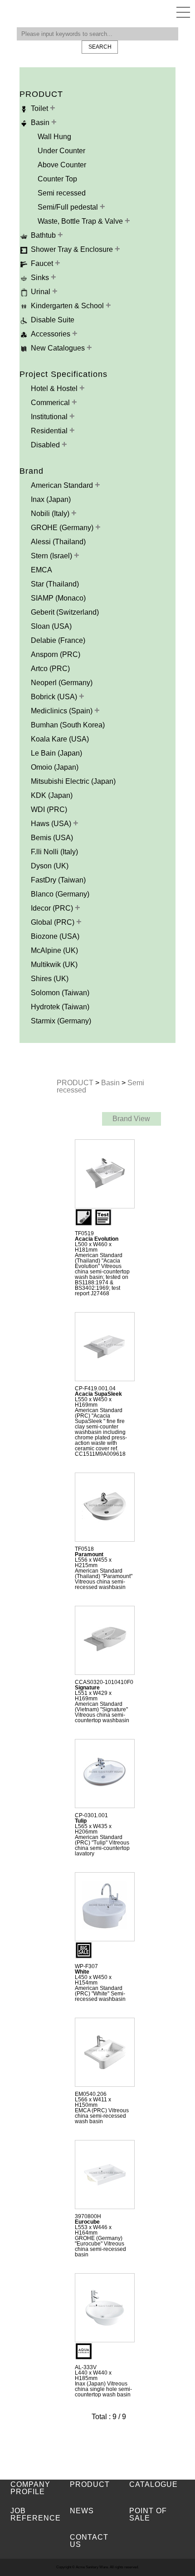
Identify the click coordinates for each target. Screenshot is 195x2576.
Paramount (89, 1554)
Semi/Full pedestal (69, 207)
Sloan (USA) (51, 626)
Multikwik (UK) (54, 965)
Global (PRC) (54, 922)
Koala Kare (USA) (60, 739)
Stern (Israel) (52, 556)
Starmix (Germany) (61, 1021)
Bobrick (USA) (55, 697)
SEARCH (100, 47)
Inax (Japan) (51, 499)
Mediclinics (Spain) (63, 711)
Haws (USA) (52, 824)
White (82, 1972)
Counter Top (57, 179)
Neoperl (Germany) (62, 683)
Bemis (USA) (52, 838)
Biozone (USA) (55, 936)
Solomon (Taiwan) (60, 993)
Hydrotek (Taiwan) (60, 1007)
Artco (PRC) (50, 669)
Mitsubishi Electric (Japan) (73, 781)
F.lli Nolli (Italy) (54, 852)
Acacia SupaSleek (98, 1394)
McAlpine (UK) (54, 950)
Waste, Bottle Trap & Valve (81, 221)
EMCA (41, 570)
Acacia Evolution (97, 1239)
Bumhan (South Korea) (68, 725)
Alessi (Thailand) (58, 542)
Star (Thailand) (55, 584)
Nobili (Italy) (51, 514)
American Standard (63, 485)
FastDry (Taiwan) (58, 880)
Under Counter (61, 151)
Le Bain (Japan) (56, 753)
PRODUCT (76, 1083)
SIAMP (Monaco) (58, 598)
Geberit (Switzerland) (65, 612)
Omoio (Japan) (55, 767)
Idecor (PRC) (53, 908)
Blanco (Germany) (60, 894)
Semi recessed (62, 193)
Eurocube (87, 2222)
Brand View (131, 1119)
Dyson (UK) (50, 866)
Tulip (81, 1821)
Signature (87, 1688)
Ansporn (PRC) (56, 654)
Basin (111, 1083)
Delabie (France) (58, 640)
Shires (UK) (50, 979)
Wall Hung (54, 137)
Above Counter (62, 165)
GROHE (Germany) (63, 528)
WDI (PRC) (49, 809)
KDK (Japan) (52, 795)
